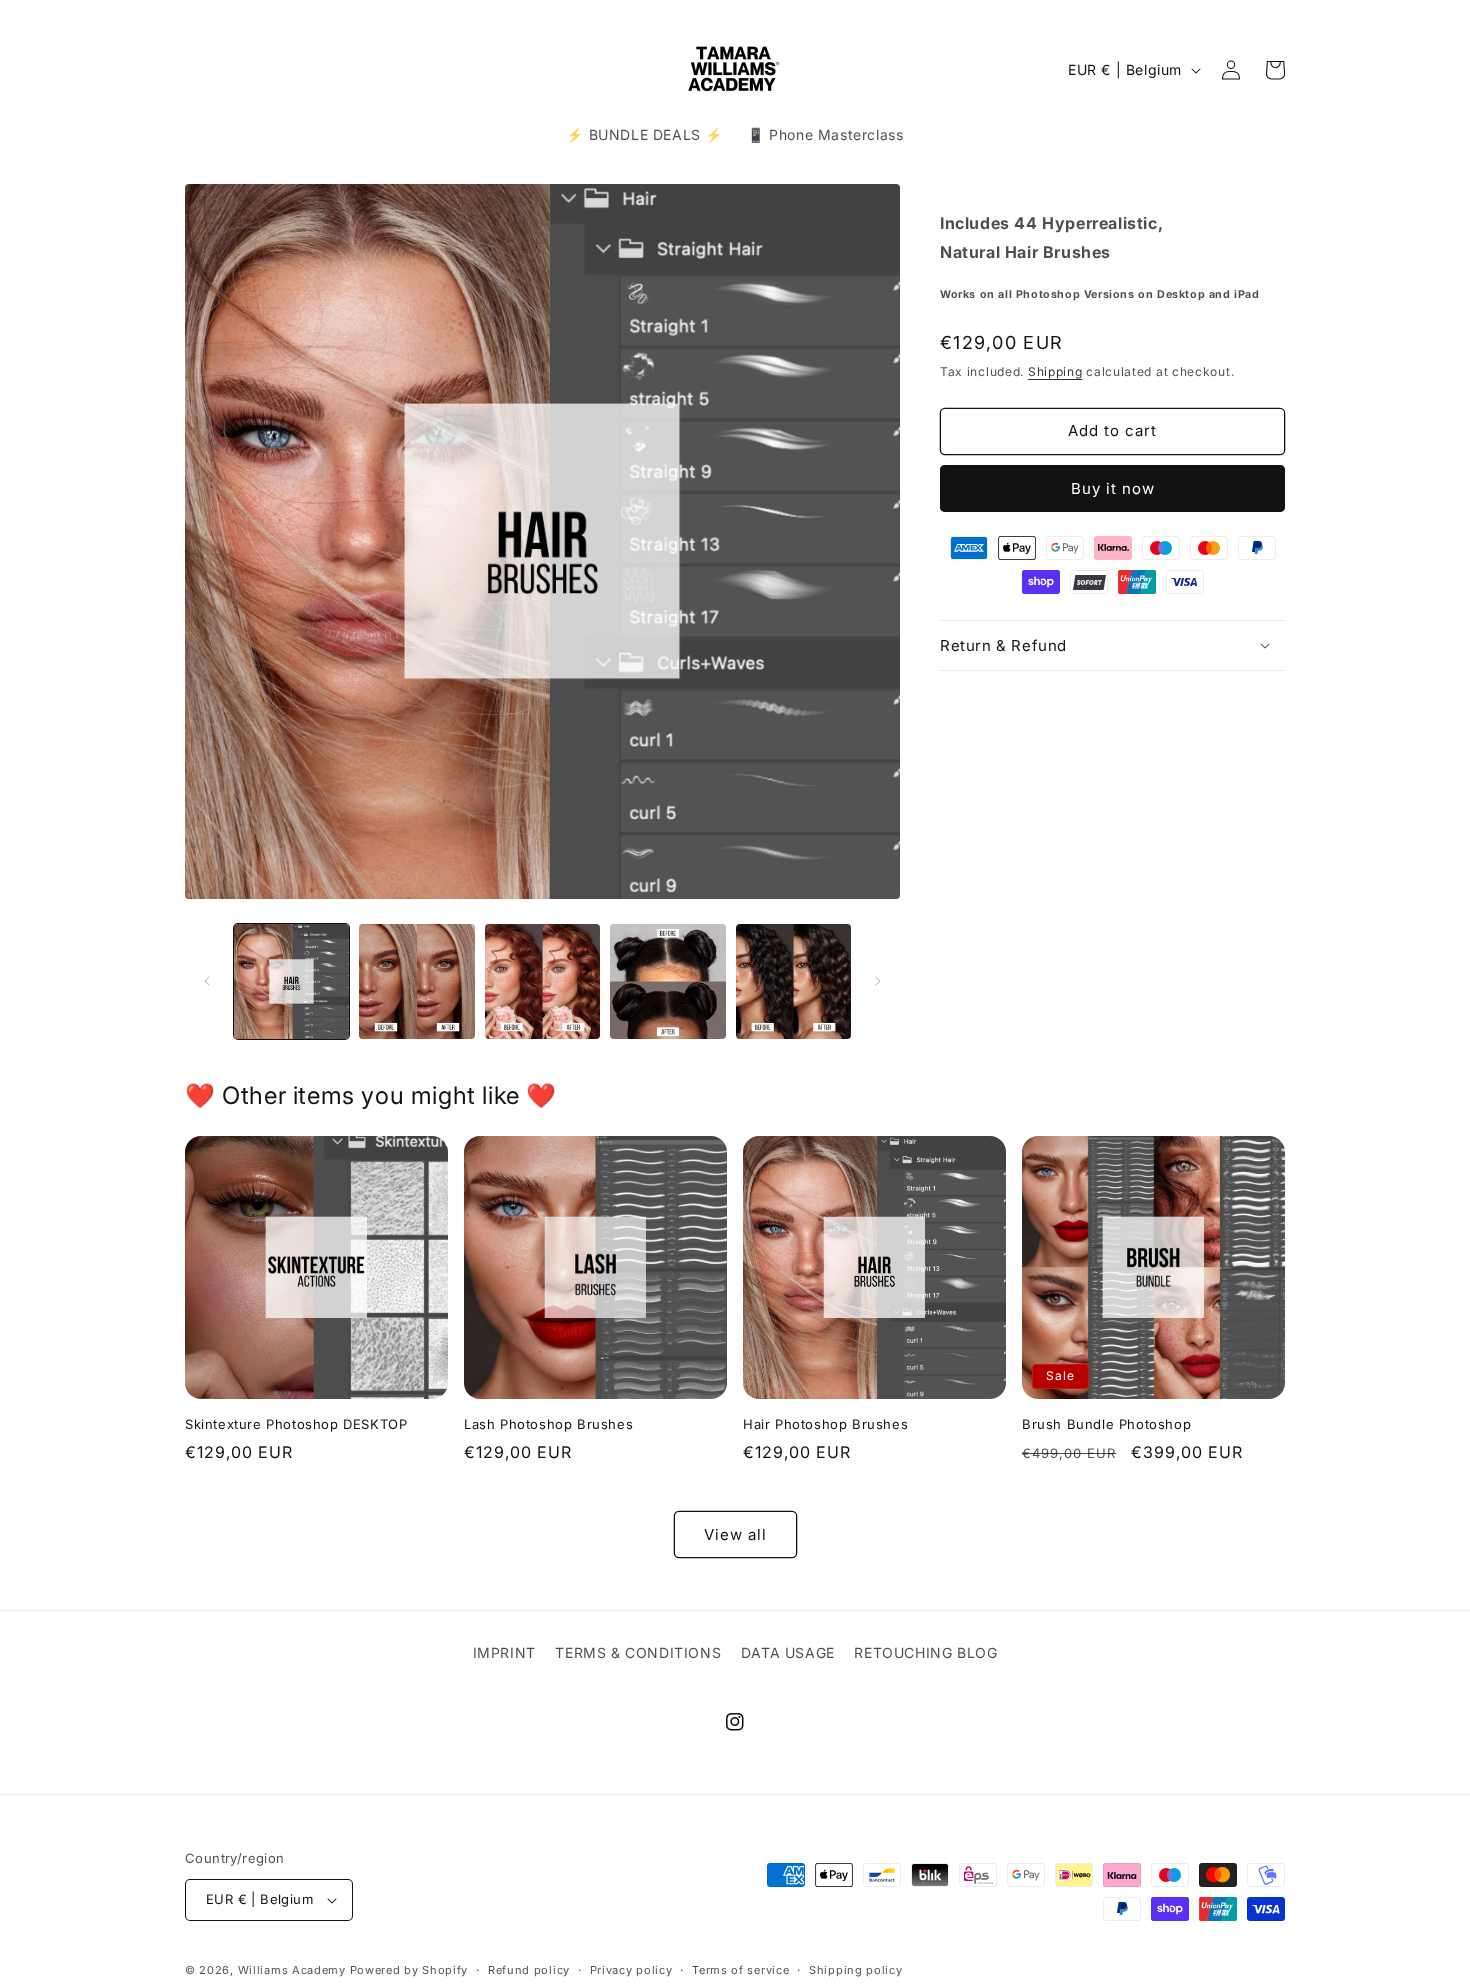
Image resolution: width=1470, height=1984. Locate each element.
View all (735, 1534)
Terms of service (740, 1969)
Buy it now (1113, 487)
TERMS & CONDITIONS (638, 1652)
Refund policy (529, 1969)
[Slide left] (207, 981)
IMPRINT (504, 1652)
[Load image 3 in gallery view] (542, 981)
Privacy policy (631, 1969)
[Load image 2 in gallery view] (416, 981)
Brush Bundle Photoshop (1106, 1424)
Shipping (1055, 370)
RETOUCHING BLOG (925, 1652)
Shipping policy (856, 1969)
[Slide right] (878, 981)
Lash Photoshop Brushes (548, 1424)
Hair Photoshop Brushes (825, 1424)
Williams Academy (292, 1970)
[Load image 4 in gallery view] (667, 981)
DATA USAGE (788, 1652)
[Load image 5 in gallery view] (793, 981)
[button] (1112, 645)
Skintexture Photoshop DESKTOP (296, 1424)
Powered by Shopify (409, 1970)
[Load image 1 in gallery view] (291, 981)
